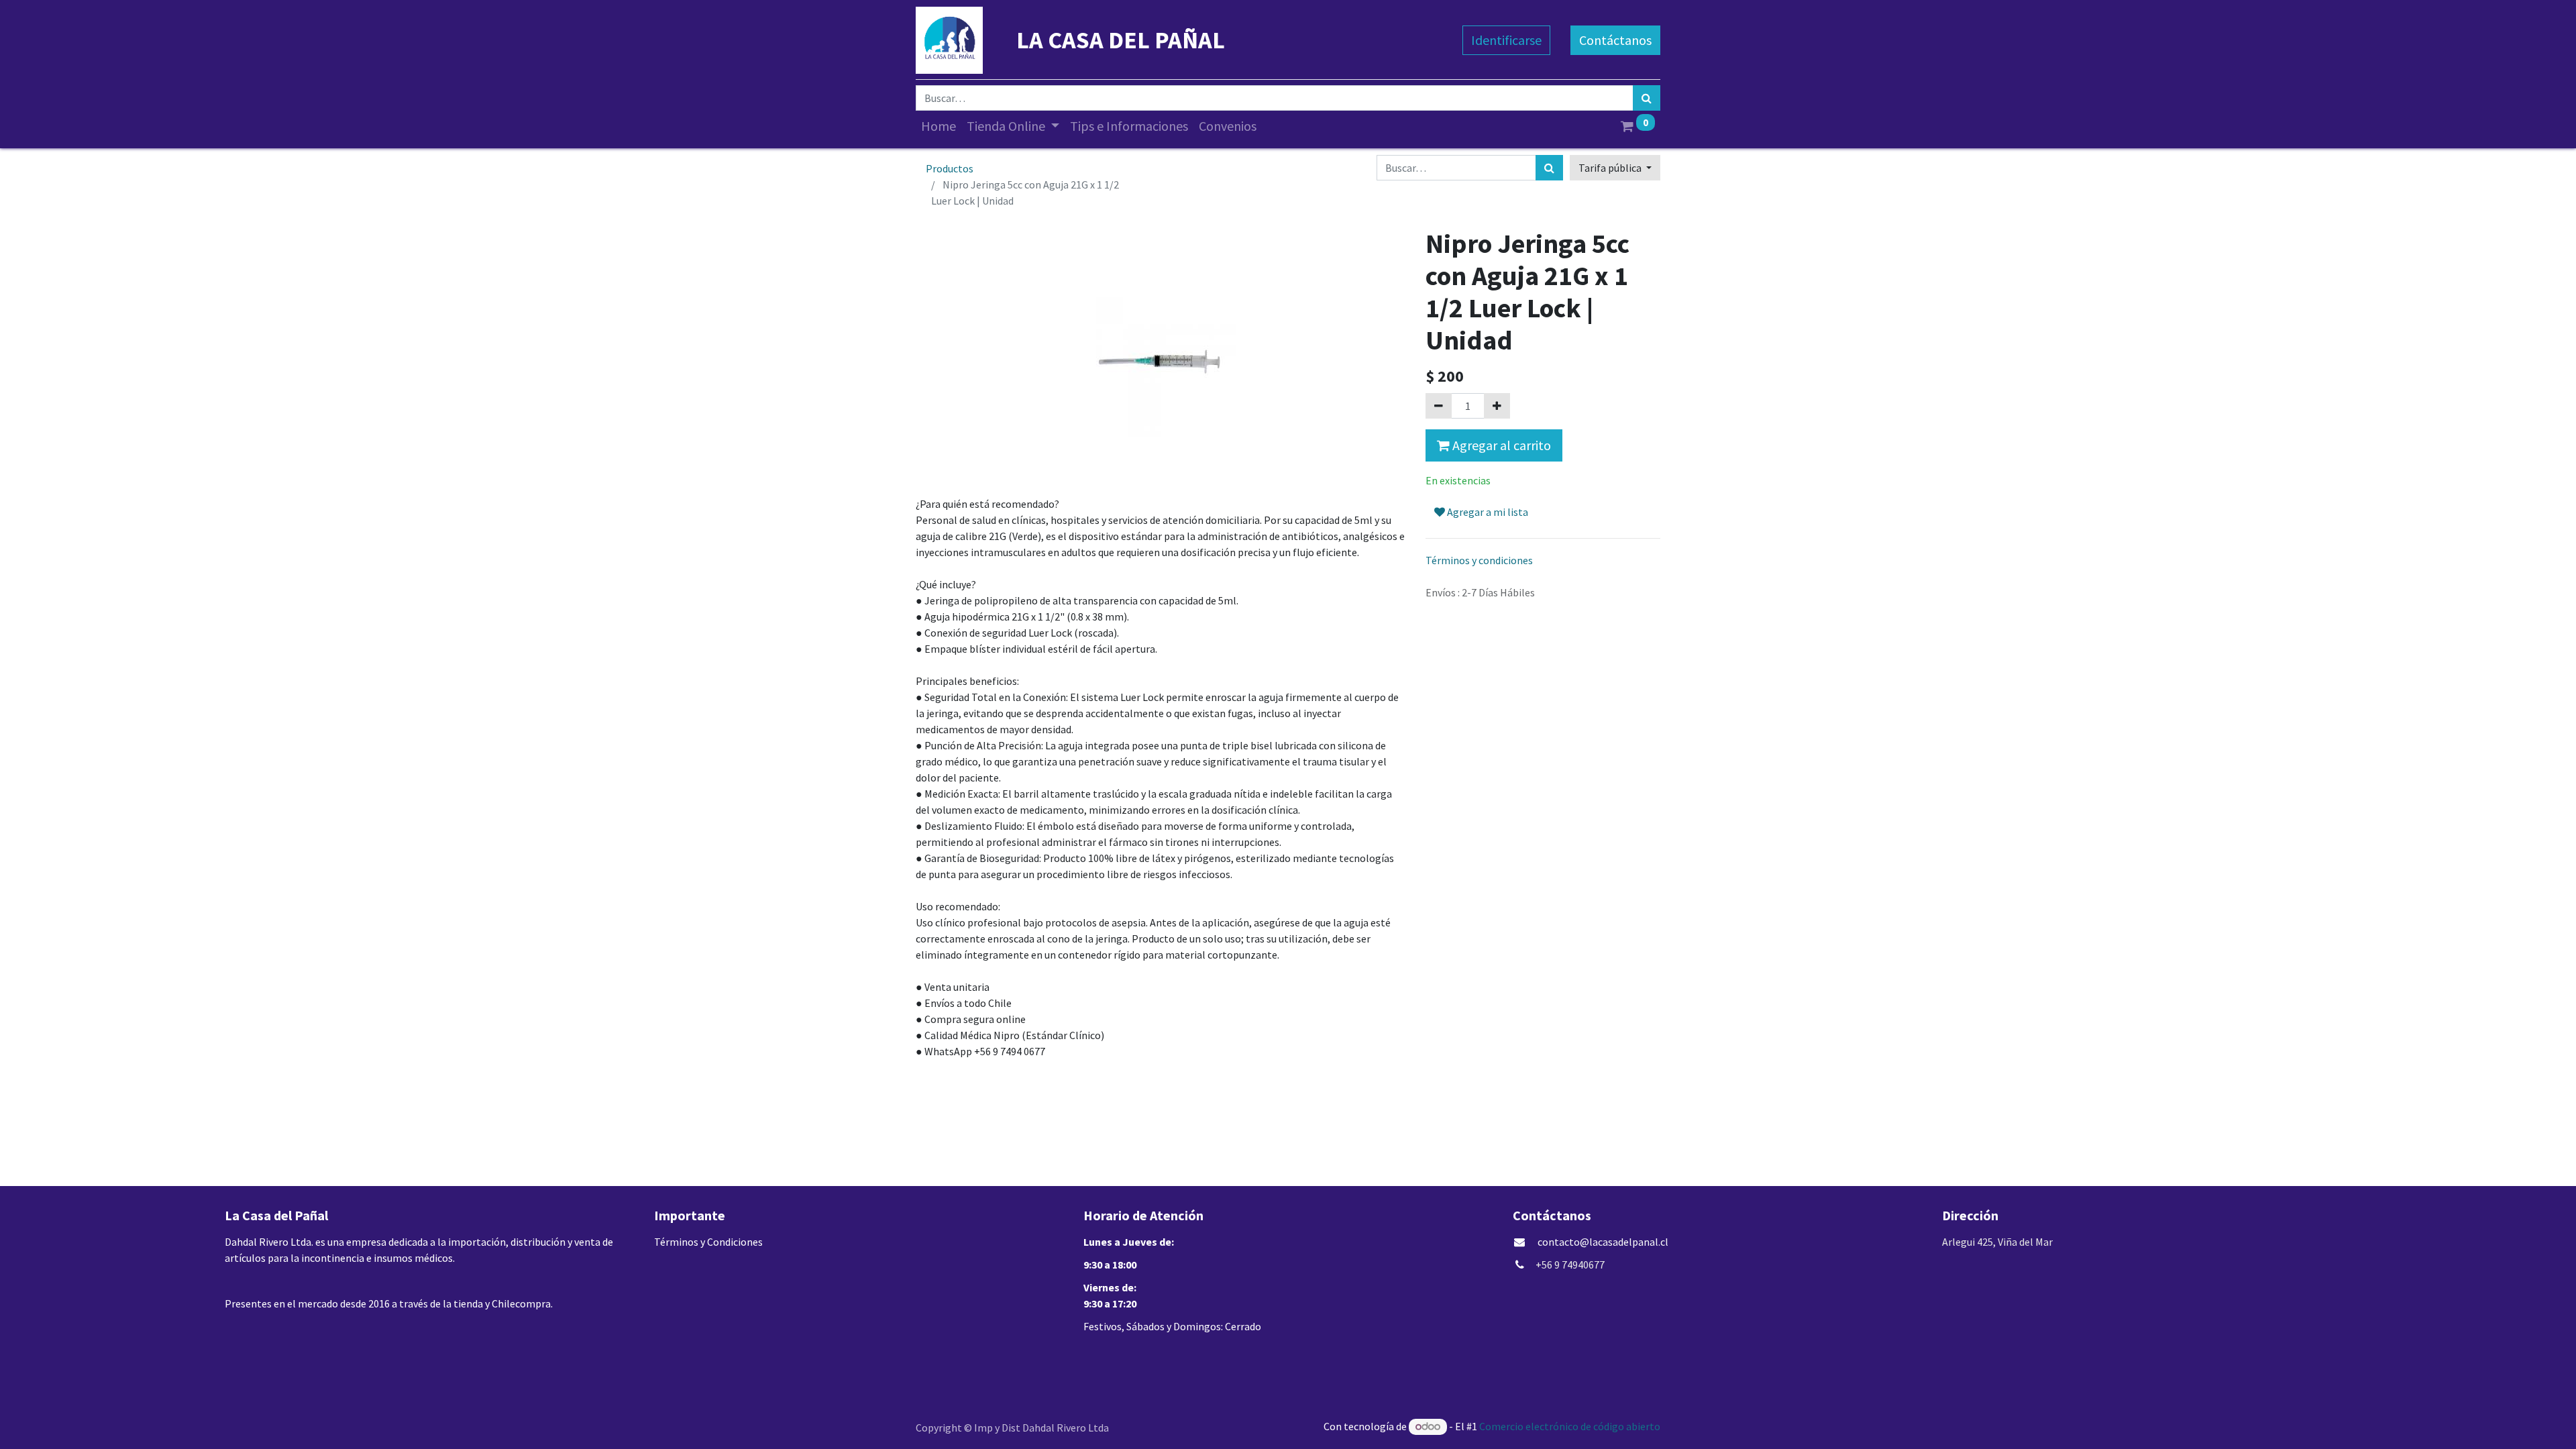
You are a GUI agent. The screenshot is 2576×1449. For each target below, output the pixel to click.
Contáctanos (1615, 40)
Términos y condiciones (1479, 560)
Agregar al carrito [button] (1500, 445)
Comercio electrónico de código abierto (1570, 1426)
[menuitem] (938, 126)
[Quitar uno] (1439, 406)
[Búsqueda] (1647, 98)
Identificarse (1506, 40)
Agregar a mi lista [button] (1487, 512)
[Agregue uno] (1497, 406)
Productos (950, 168)
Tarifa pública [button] (1611, 168)
